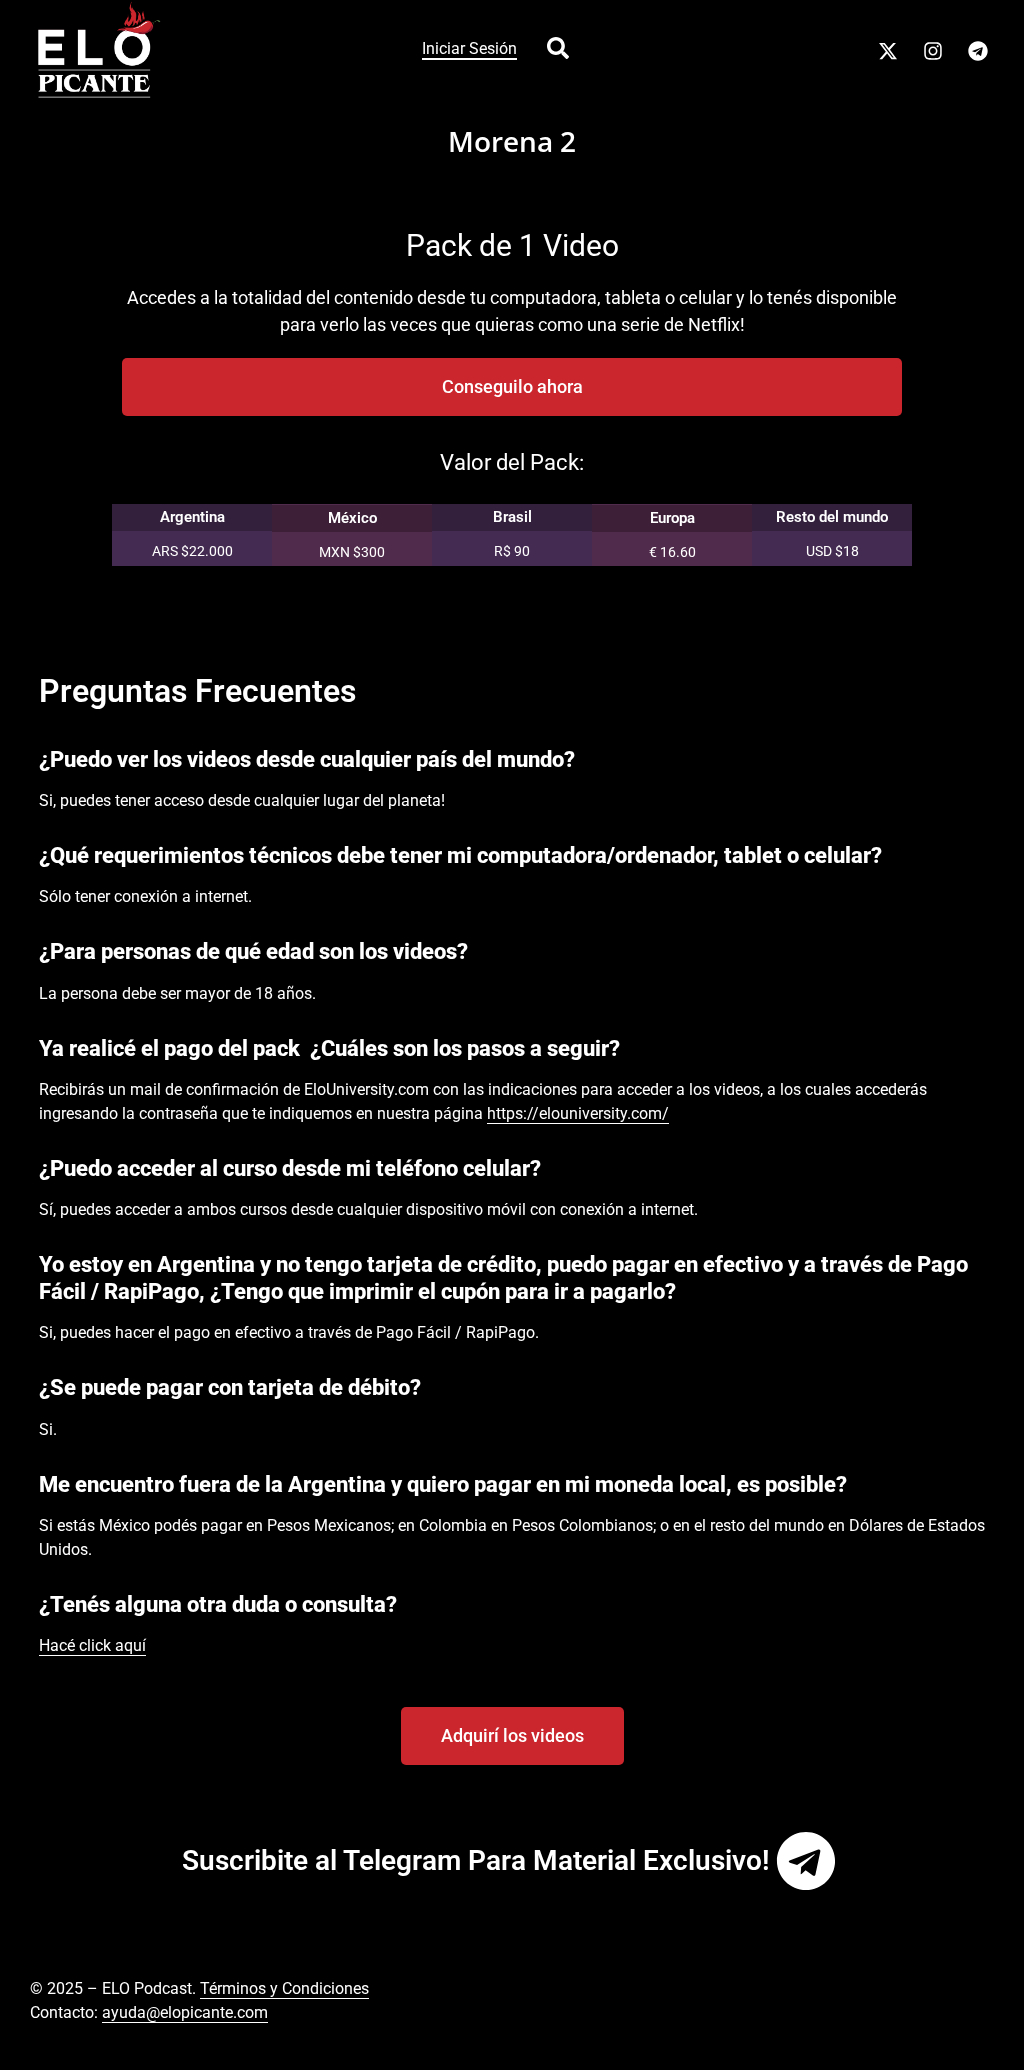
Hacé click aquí (92, 1645)
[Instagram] (933, 51)
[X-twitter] (888, 51)
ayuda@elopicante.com (185, 2012)
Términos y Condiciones (284, 1988)
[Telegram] (978, 51)
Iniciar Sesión (469, 48)
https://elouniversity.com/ (578, 1113)
